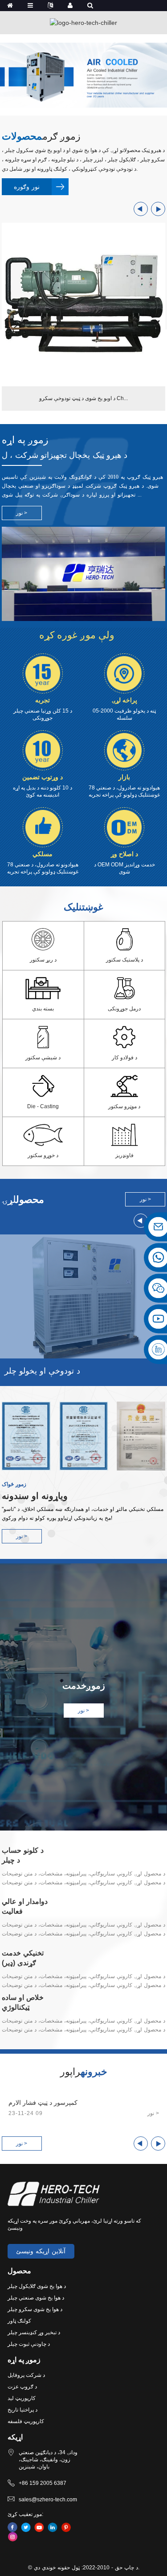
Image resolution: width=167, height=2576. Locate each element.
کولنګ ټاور (19, 2321)
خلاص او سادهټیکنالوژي (23, 2002)
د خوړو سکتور (43, 1155)
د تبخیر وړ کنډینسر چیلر (34, 2332)
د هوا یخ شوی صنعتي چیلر (36, 2298)
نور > (22, 1536)
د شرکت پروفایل (26, 2375)
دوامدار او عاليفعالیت (25, 1906)
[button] (141, 209)
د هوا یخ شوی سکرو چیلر (35, 2309)
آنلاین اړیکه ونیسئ (41, 2251)
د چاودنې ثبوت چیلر (29, 2344)
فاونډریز (124, 1155)
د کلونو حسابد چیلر (23, 1855)
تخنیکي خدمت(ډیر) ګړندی (23, 1958)
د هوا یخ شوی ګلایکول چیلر (37, 2286)
